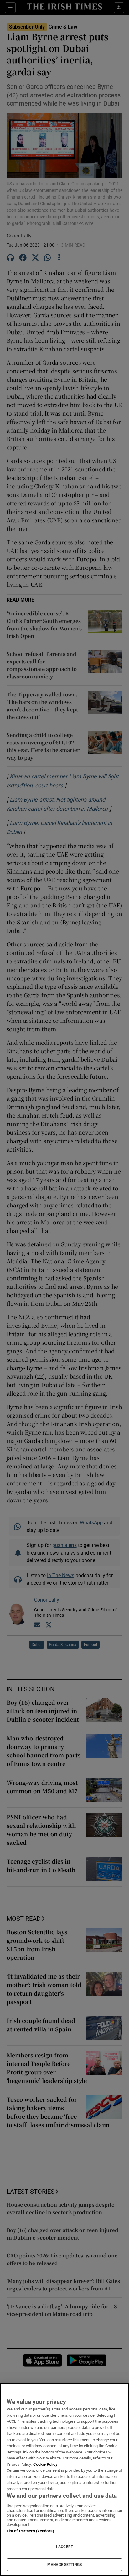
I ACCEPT (64, 2547)
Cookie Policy (45, 2464)
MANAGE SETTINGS (64, 2565)
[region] (64, 2480)
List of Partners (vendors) (30, 2531)
